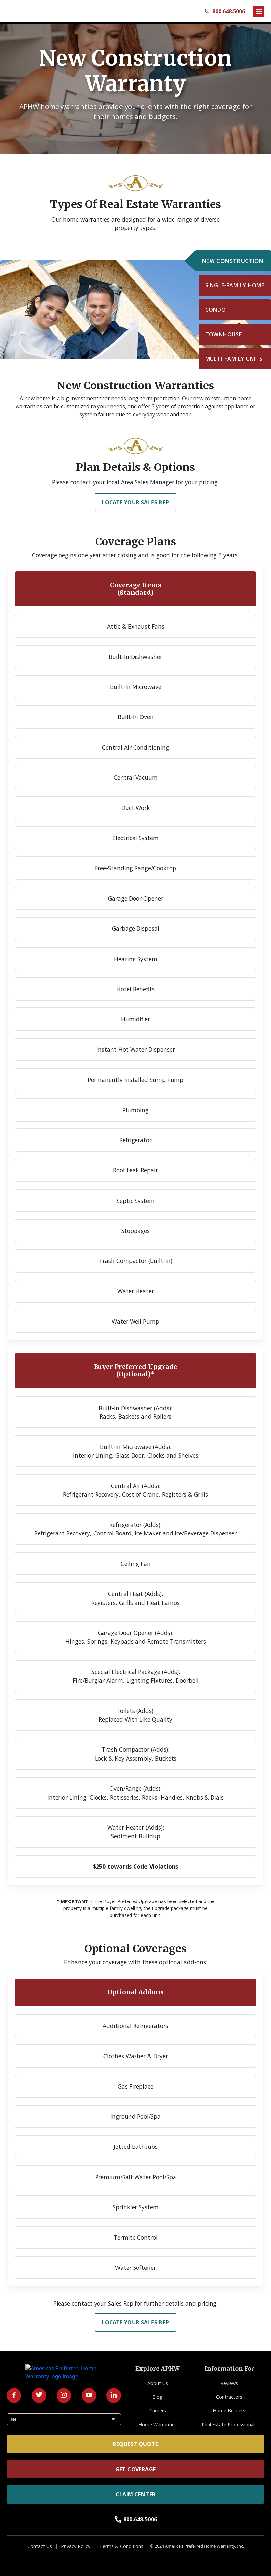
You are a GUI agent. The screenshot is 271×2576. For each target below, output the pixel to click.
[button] (259, 11)
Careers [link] (158, 2411)
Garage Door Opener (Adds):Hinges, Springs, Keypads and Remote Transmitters (136, 1637)
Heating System (136, 959)
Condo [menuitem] (216, 310)
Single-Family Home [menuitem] (235, 285)
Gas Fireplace (135, 2086)
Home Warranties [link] (158, 2424)
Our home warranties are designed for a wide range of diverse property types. (135, 224)
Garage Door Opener (136, 898)
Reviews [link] (229, 2383)
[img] (135, 310)
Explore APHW (158, 2369)
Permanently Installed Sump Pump (135, 1080)
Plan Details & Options (135, 467)
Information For (229, 2369)
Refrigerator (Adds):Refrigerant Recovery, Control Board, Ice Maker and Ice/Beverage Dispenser (135, 1529)
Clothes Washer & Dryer (136, 2056)
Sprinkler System (136, 2207)
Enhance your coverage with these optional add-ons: (136, 1962)
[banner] (135, 86)
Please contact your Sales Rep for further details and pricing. (135, 2303)
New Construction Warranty (135, 71)
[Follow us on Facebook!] (14, 2395)
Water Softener (135, 2268)
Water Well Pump (135, 1321)
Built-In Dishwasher (135, 657)
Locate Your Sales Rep (135, 502)
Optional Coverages (135, 1949)
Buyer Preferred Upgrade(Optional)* (135, 1370)
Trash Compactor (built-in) (136, 1261)
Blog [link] (157, 2397)
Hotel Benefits (135, 989)
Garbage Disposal (136, 928)
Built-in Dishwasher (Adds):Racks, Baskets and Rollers (135, 1412)
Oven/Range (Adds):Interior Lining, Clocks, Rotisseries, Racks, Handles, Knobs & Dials (135, 1793)
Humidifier (135, 1019)
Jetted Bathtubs (136, 2147)
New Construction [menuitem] (233, 261)
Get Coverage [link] (136, 2469)
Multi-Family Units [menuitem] (234, 359)
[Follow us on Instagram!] (64, 2395)
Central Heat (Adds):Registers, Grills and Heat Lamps (135, 1598)
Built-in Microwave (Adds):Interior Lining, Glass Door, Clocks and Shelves (136, 1451)
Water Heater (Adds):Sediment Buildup (136, 1832)
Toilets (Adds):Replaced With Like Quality (135, 1715)
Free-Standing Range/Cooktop (135, 868)
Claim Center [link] (136, 2494)
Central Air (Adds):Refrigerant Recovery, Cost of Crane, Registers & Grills (135, 1490)
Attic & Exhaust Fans (136, 626)
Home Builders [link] (229, 2411)
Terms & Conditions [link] (121, 2546)
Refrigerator (135, 1140)
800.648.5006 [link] (136, 2519)
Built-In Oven (136, 717)
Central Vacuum (136, 777)
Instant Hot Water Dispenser (136, 1049)
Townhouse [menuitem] (224, 334)
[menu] (235, 310)
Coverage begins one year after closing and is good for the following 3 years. (135, 555)
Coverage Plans (136, 542)
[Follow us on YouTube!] (89, 2395)
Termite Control (136, 2237)
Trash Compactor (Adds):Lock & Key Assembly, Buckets (136, 1754)
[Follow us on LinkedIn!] (114, 2395)
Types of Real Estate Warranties (135, 204)
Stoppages (135, 1231)
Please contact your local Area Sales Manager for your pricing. (135, 482)
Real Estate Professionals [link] (229, 2424)
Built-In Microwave (136, 687)
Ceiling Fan (136, 1564)
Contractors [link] (229, 2397)
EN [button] (64, 2419)
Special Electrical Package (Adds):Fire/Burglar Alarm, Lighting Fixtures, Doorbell (136, 1676)
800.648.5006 (224, 11)
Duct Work (136, 808)
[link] (38, 11)
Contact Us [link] (40, 2546)
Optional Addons (135, 1992)
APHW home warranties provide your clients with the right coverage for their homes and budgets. (136, 111)
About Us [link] (158, 2383)
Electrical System (135, 838)
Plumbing (135, 1110)
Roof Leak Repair (135, 1170)
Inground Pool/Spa (135, 2116)
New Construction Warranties (136, 386)
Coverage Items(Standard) (136, 589)
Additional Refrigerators (135, 2026)
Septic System (136, 1201)
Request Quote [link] (135, 2444)
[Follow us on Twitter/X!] (39, 2395)
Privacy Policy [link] (76, 2546)
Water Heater (136, 1291)
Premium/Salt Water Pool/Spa (136, 2177)
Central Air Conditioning (135, 747)
